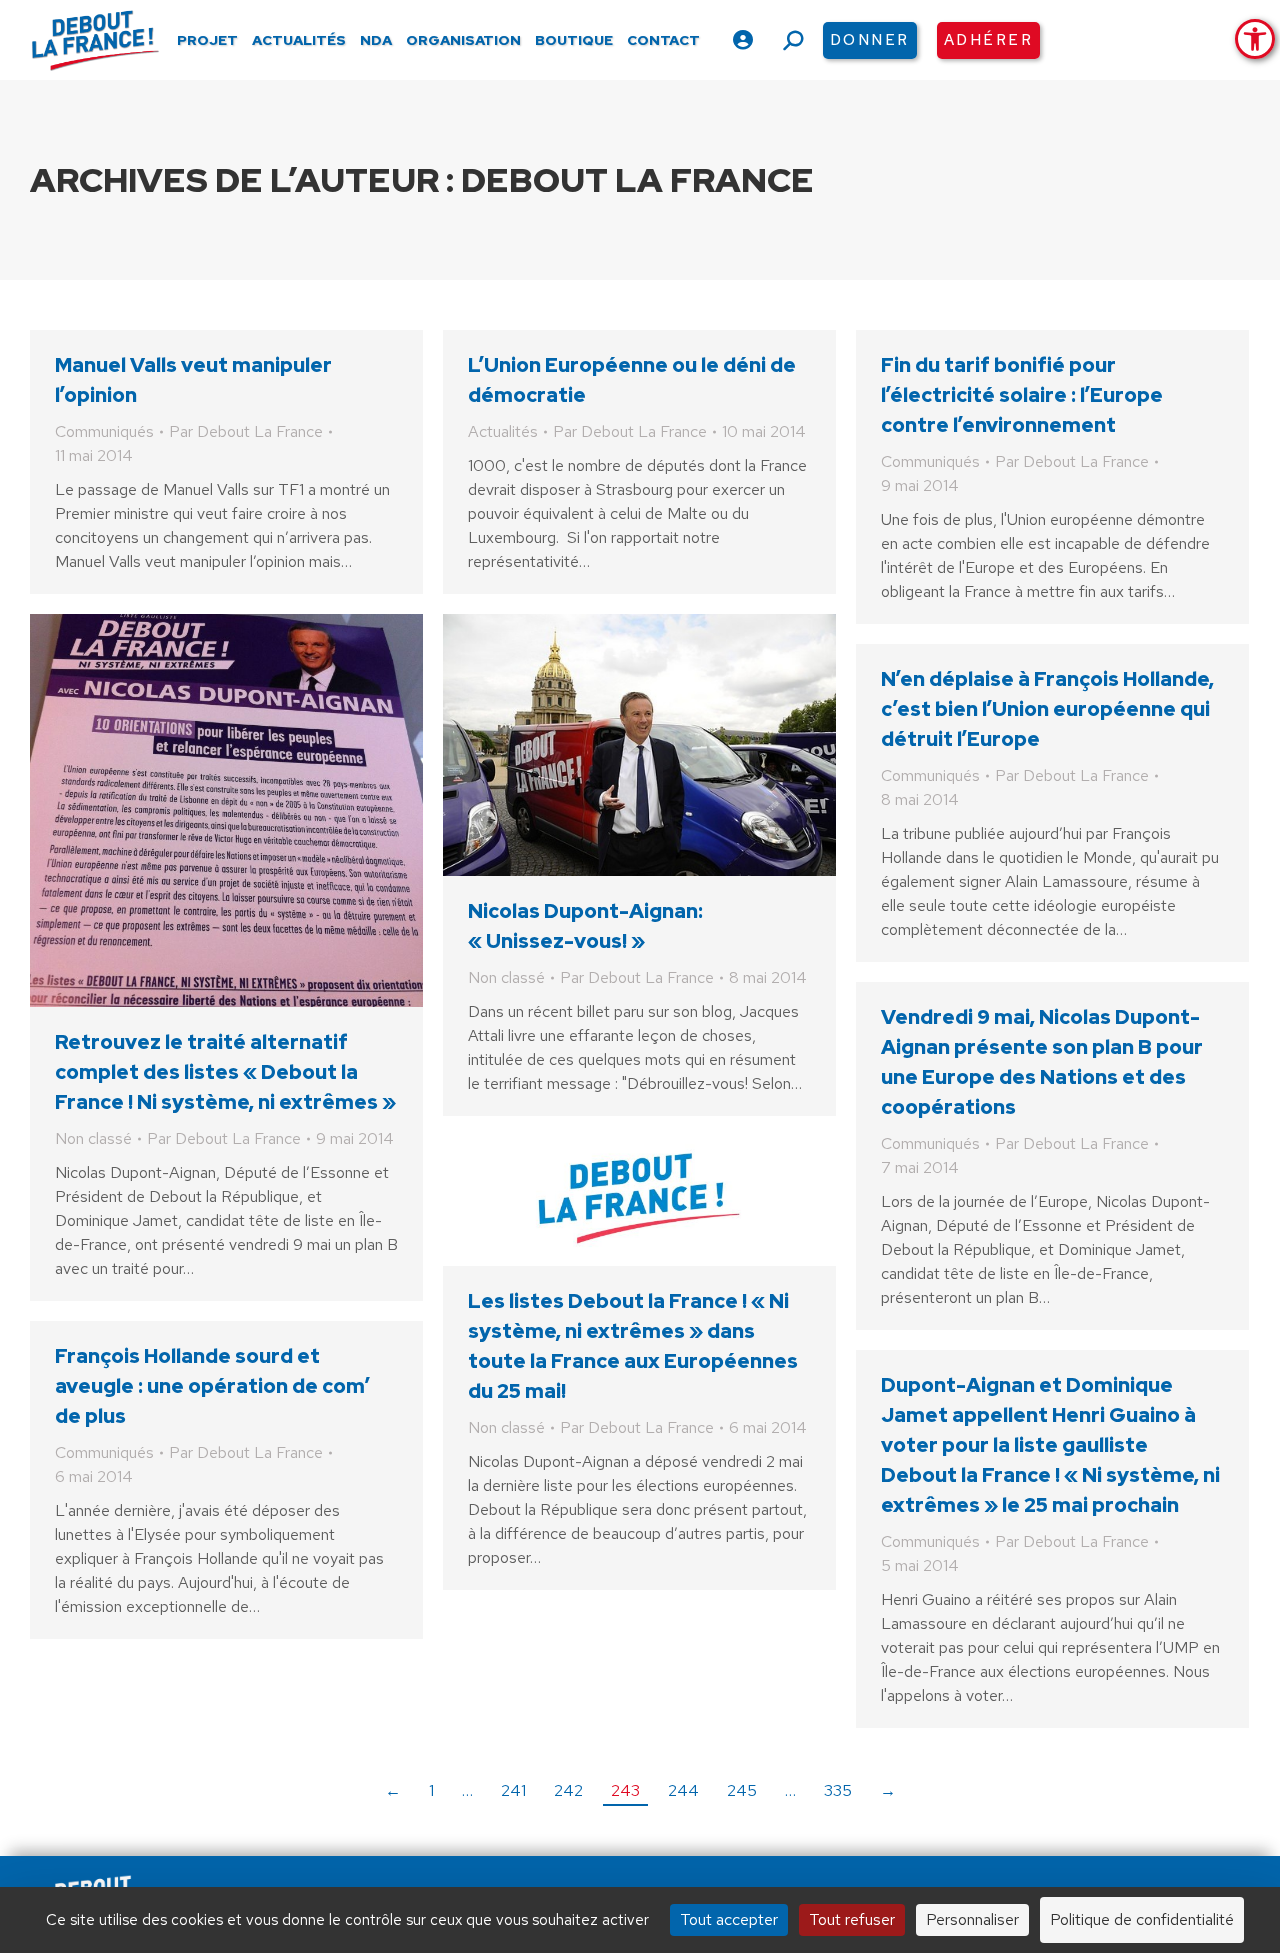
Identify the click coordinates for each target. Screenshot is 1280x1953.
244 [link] (683, 1790)
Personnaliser (972, 1919)
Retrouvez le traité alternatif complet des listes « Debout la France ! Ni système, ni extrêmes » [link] (225, 1072)
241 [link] (513, 1790)
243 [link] (625, 1790)
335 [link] (838, 1790)
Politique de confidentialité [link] (1142, 1919)
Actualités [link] (503, 431)
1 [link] (431, 1790)
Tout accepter (729, 1919)
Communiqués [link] (104, 431)
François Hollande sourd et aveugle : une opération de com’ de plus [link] (212, 1386)
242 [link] (568, 1790)
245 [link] (742, 1790)
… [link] (467, 1790)
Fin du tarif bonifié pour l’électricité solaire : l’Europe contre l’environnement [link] (1022, 395)
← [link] (393, 1790)
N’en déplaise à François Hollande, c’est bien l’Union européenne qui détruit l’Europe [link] (1047, 709)
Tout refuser (852, 1919)
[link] (1255, 39)
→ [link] (888, 1790)
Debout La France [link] (637, 179)
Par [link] (246, 431)
